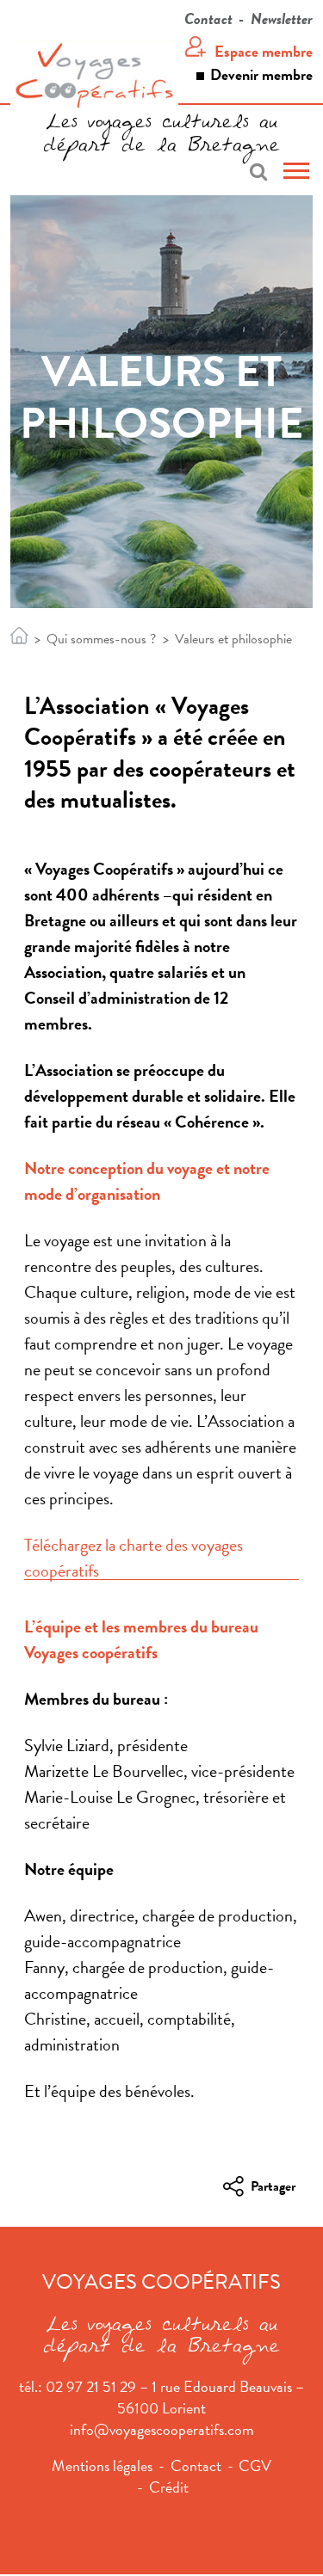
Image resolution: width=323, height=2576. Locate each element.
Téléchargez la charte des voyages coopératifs (134, 1558)
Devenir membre (261, 74)
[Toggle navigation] (296, 173)
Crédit (169, 2487)
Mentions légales (102, 2465)
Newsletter (282, 18)
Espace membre (264, 51)
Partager (273, 2189)
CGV (255, 2465)
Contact (208, 18)
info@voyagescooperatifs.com (162, 2429)
